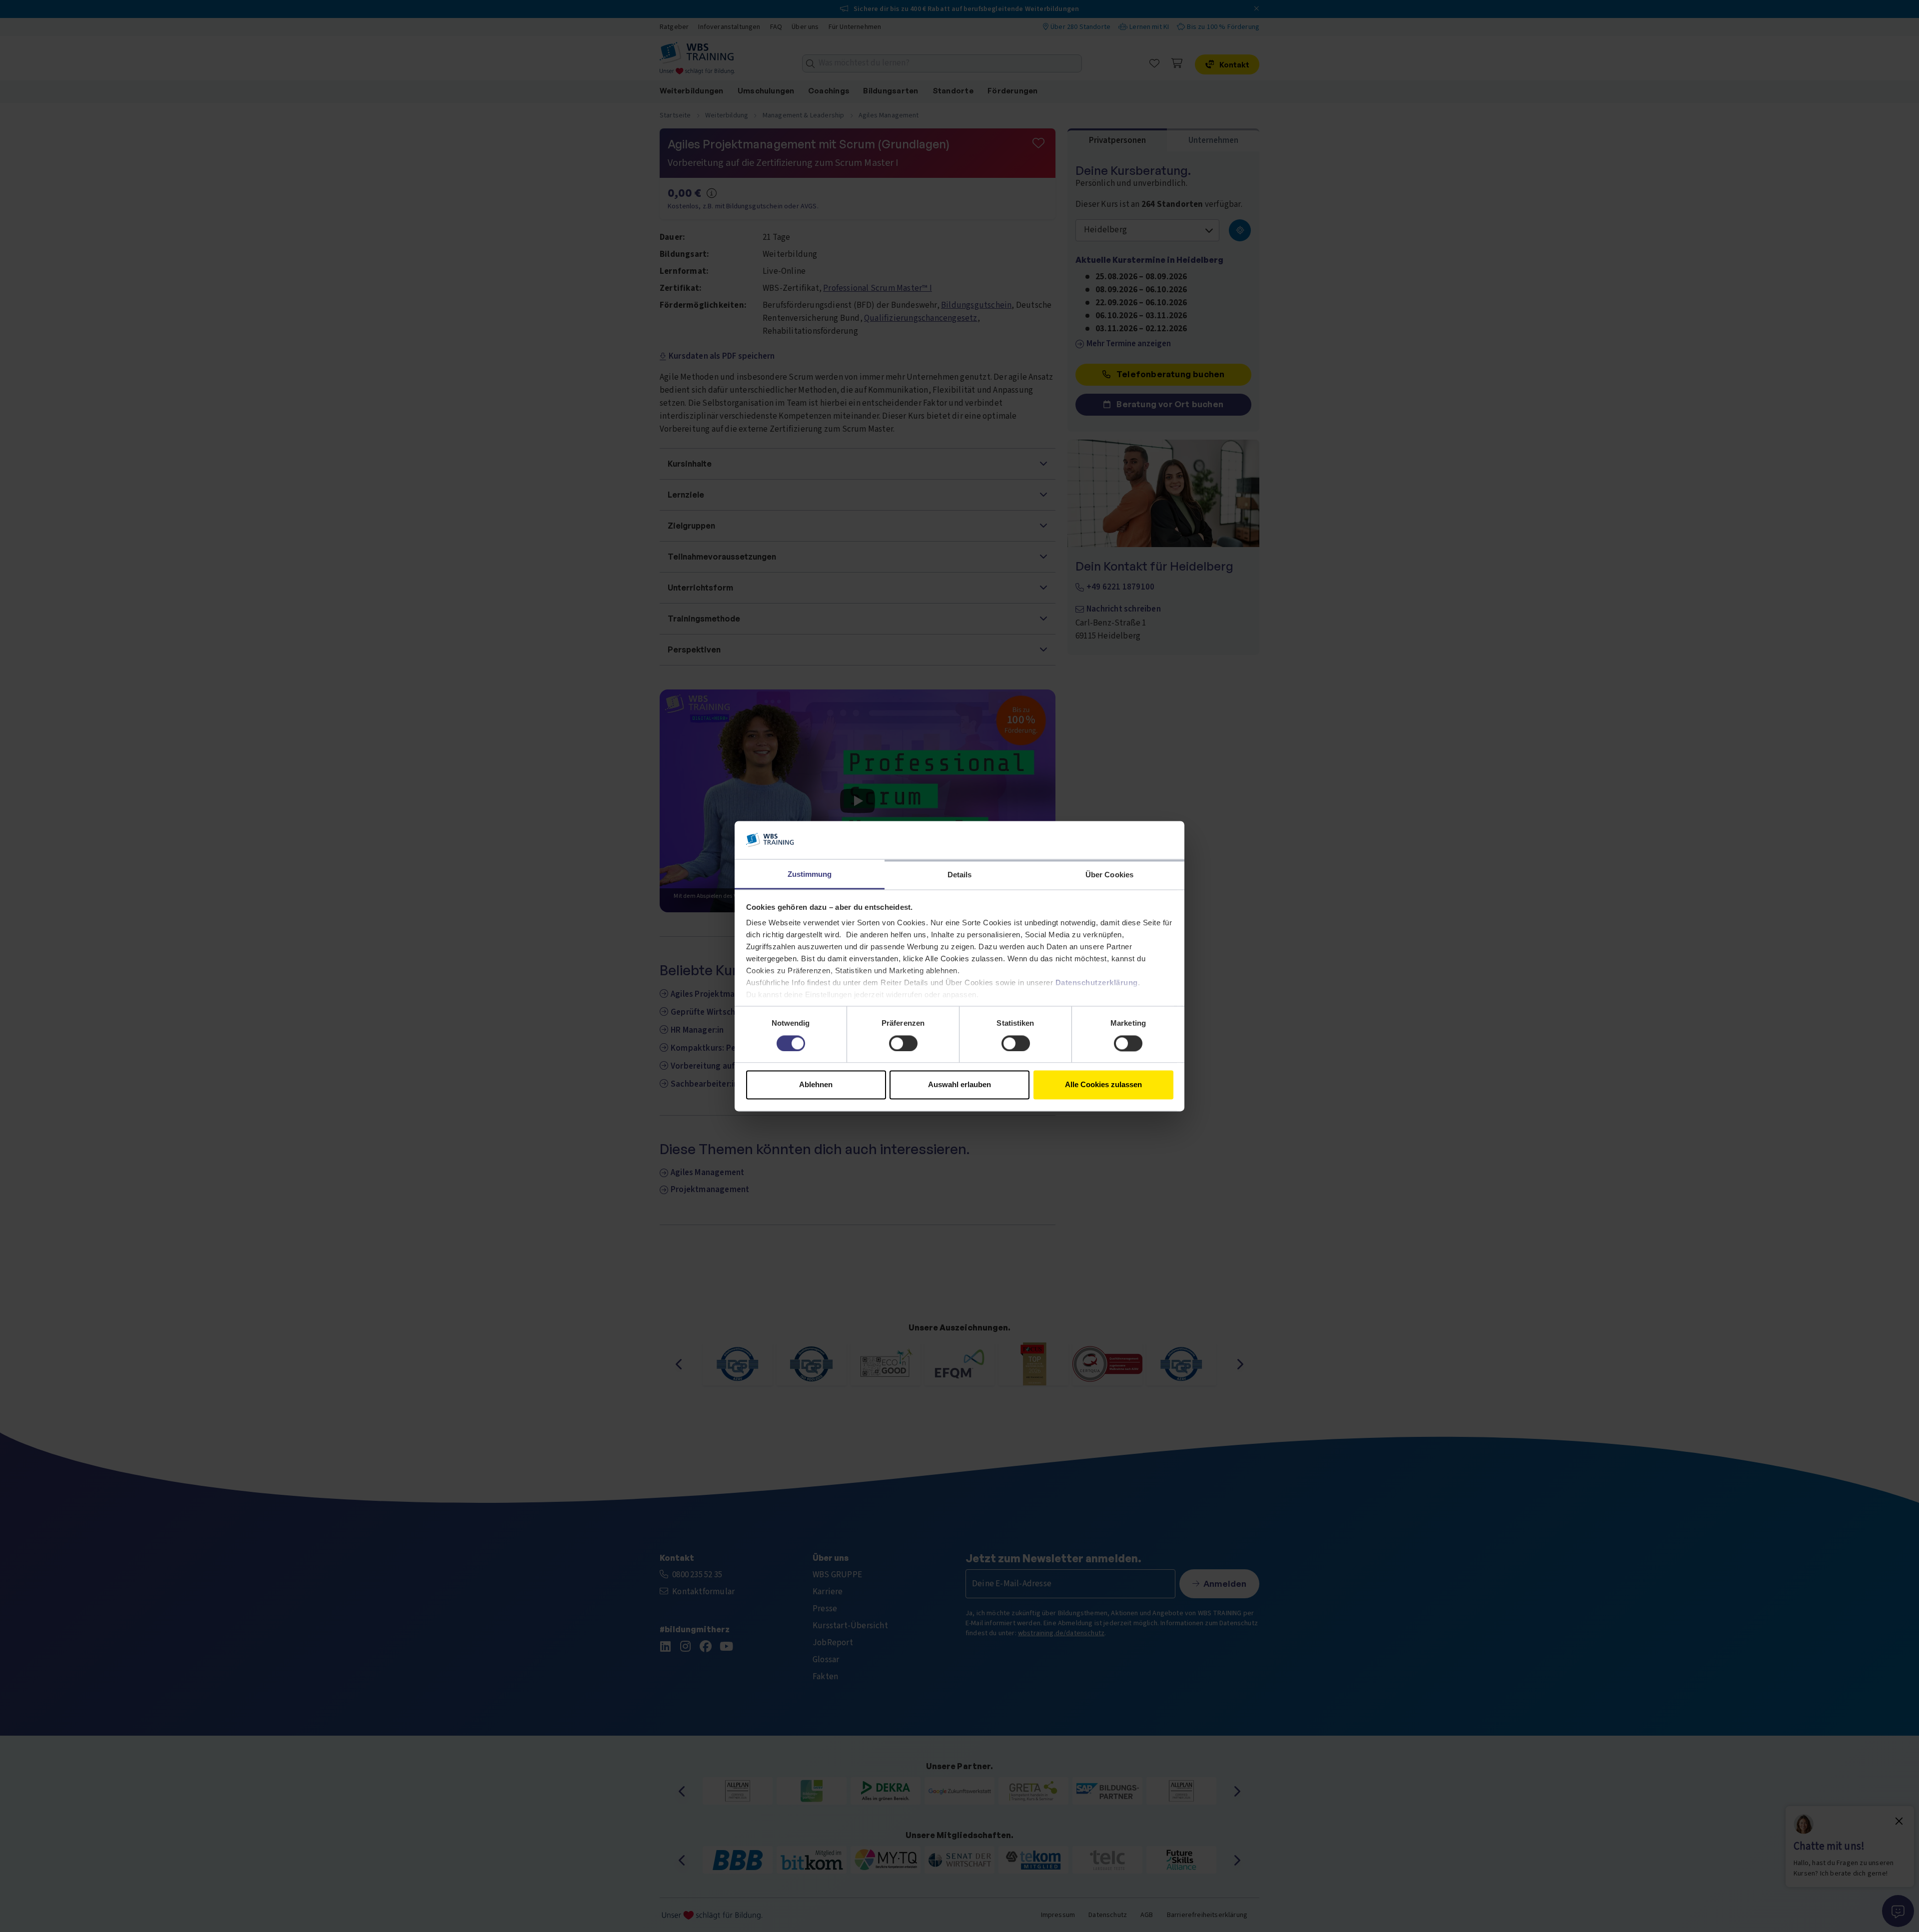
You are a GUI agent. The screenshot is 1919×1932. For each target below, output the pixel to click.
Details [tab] (960, 875)
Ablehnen (816, 1085)
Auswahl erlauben (959, 1085)
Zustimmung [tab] (810, 875)
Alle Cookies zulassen (1103, 1085)
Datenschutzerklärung (1097, 983)
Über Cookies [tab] (1109, 875)
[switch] (903, 1043)
